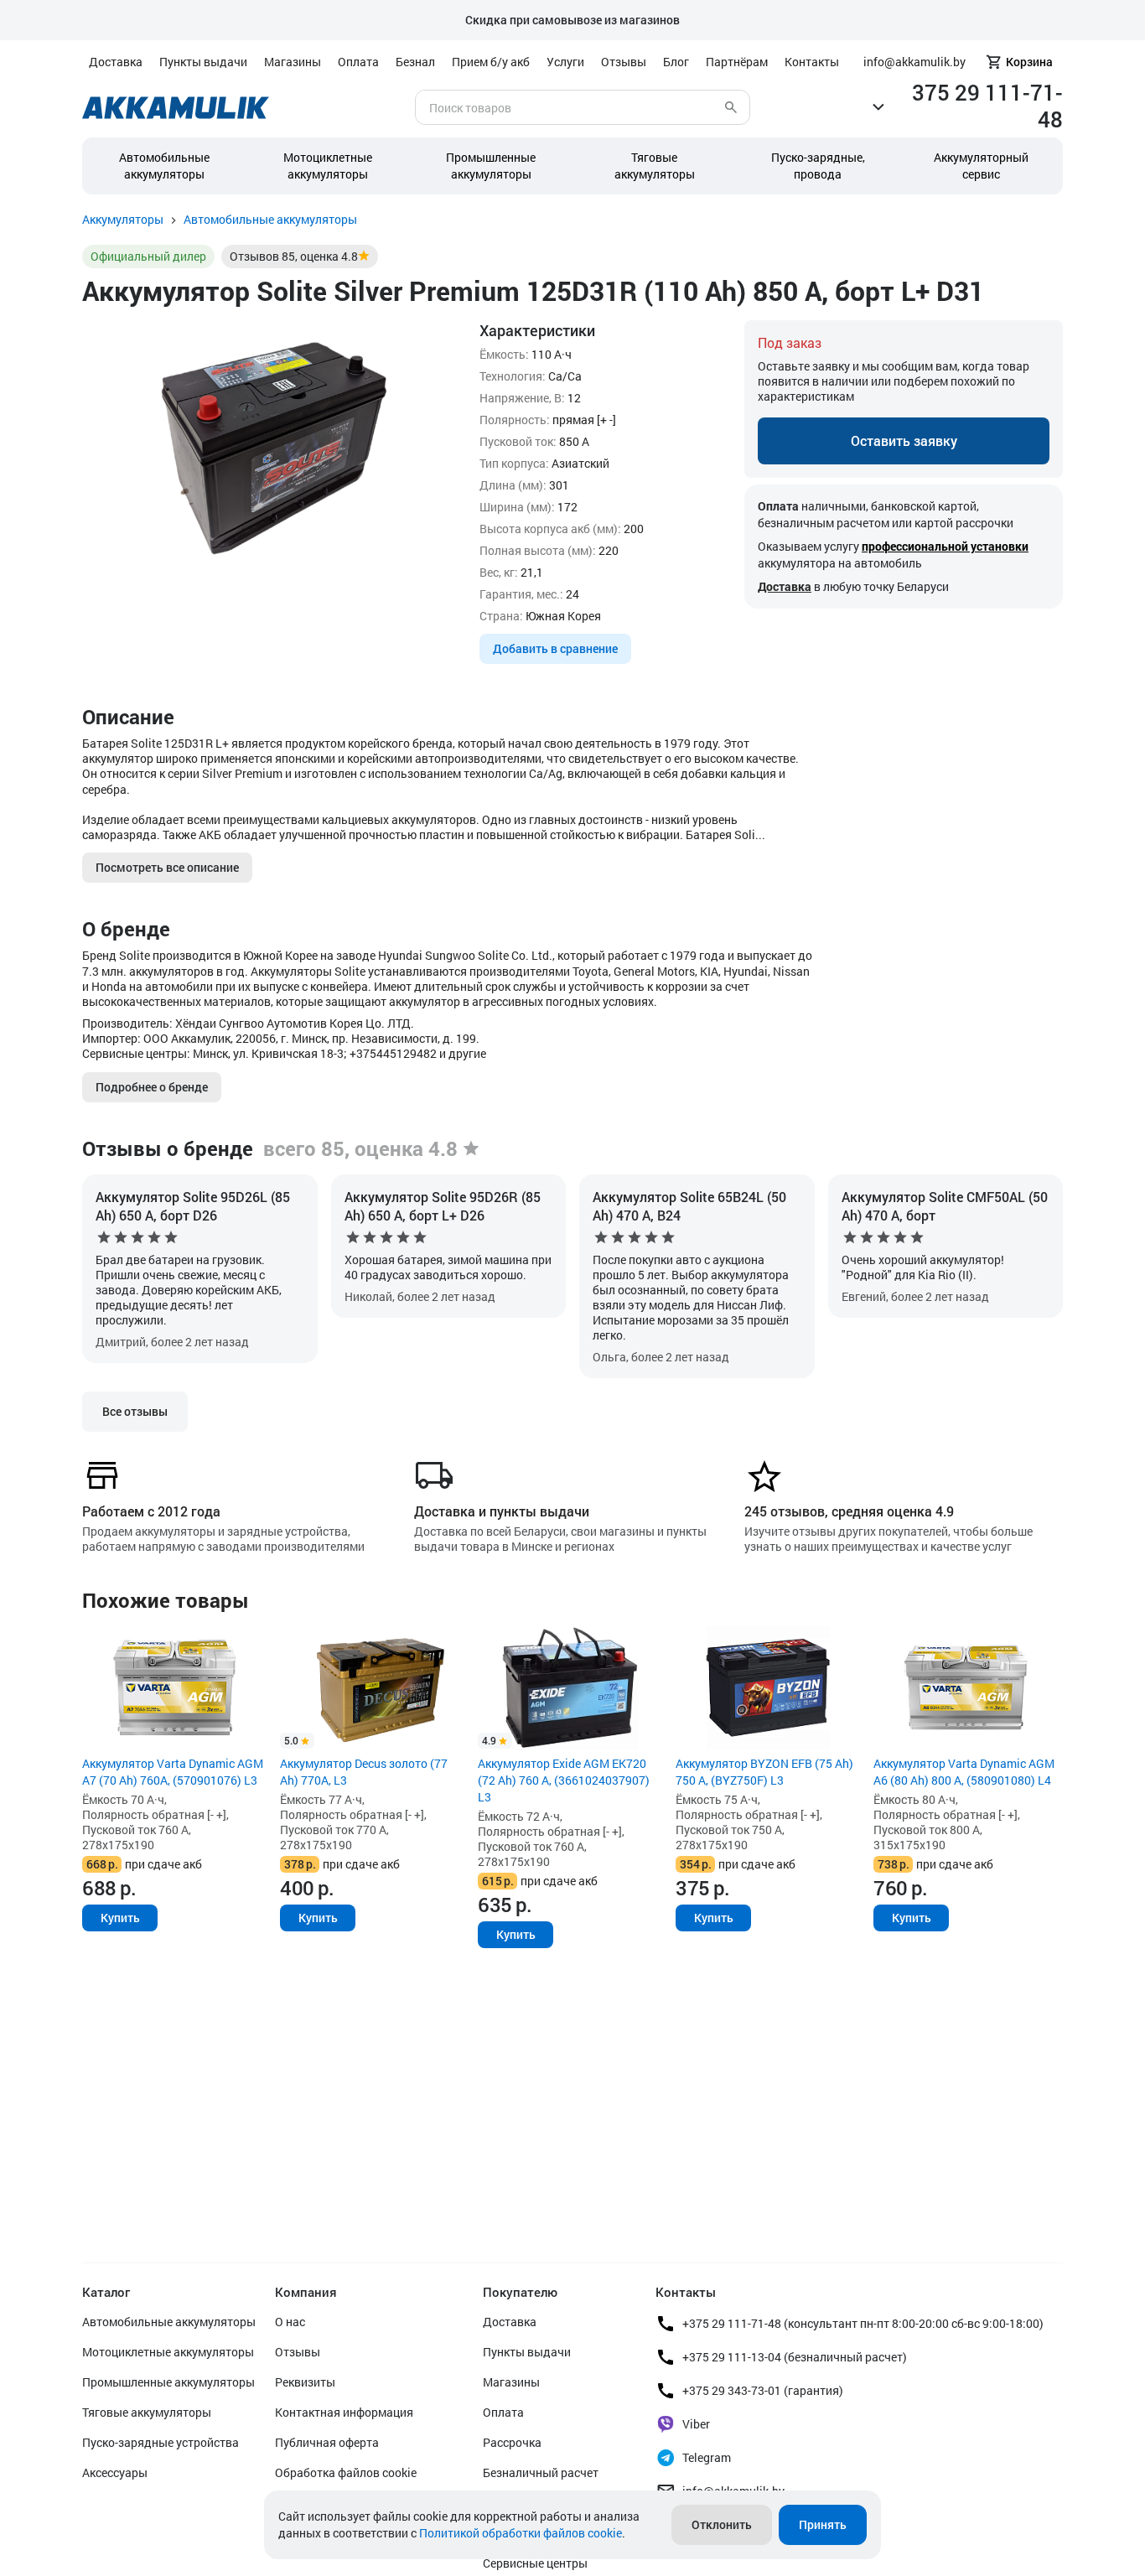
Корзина (1029, 62)
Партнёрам (737, 62)
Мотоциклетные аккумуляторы (328, 166)
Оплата (358, 62)
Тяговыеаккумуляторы (655, 166)
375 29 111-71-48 (987, 106)
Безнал (415, 62)
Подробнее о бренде (152, 1087)
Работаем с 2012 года (151, 1511)
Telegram (707, 2457)
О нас (290, 2322)
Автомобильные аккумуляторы (164, 166)
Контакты (812, 62)
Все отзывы (135, 1411)
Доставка (116, 62)
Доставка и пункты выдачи (502, 1511)
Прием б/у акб (491, 62)
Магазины (293, 62)
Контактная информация (344, 2412)
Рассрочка (512, 2442)
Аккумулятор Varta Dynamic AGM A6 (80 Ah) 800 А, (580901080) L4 (964, 1772)
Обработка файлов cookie (346, 2472)
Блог (676, 62)
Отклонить (722, 2524)
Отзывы (624, 62)
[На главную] (176, 108)
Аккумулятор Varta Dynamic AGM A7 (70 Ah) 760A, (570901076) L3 (173, 1772)
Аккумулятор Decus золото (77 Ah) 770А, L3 (364, 1772)
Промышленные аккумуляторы (491, 166)
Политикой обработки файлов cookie (521, 2533)
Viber (696, 2424)
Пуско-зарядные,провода (818, 166)
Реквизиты (305, 2382)
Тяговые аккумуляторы (147, 2412)
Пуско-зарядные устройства (161, 2442)
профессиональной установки (945, 546)
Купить (120, 1918)
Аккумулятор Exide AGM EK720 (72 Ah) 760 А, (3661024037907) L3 (564, 1780)
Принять (823, 2524)
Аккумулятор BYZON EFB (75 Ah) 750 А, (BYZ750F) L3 (764, 1772)
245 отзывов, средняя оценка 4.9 (849, 1511)
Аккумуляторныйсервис (981, 166)
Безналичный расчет (541, 2472)
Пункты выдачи (203, 62)
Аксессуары (115, 2472)
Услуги (565, 62)
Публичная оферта (327, 2442)
